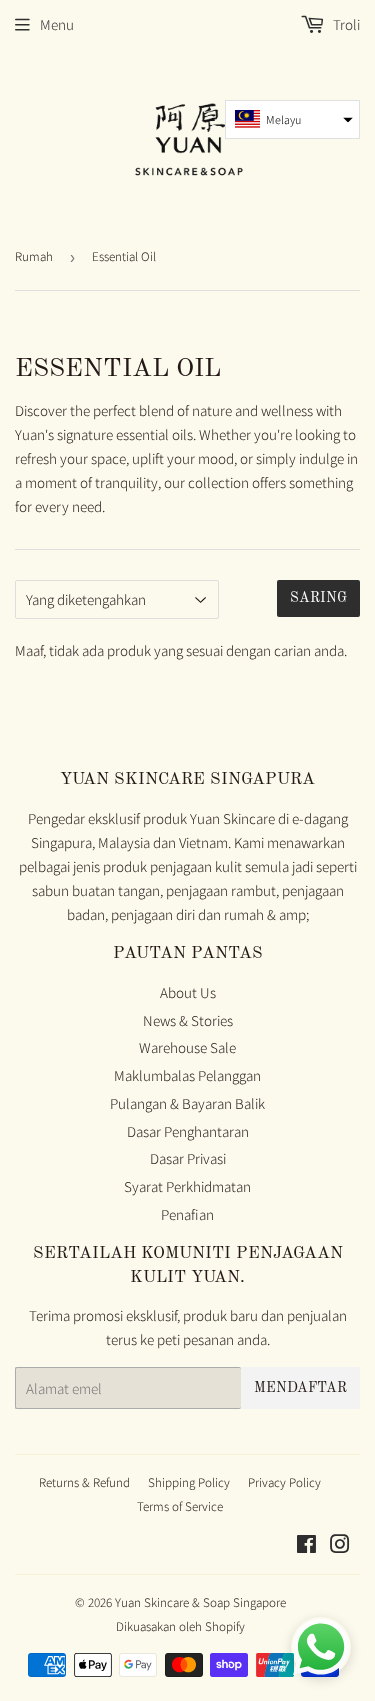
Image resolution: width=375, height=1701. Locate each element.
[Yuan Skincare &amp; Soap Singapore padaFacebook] (306, 1546)
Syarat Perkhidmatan (187, 1186)
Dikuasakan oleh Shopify (180, 1626)
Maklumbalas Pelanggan (187, 1075)
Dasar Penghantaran (188, 1131)
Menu (57, 24)
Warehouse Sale (187, 1047)
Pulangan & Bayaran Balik (187, 1103)
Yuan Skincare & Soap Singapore (200, 1602)
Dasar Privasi (188, 1158)
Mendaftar (300, 1388)
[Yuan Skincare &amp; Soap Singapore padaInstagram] (340, 1546)
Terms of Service (180, 1506)
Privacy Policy (284, 1482)
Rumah (34, 256)
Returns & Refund (84, 1482)
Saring (318, 598)
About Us (188, 992)
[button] (292, 119)
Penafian (187, 1214)
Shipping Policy (189, 1482)
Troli (345, 24)
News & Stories (188, 1020)
